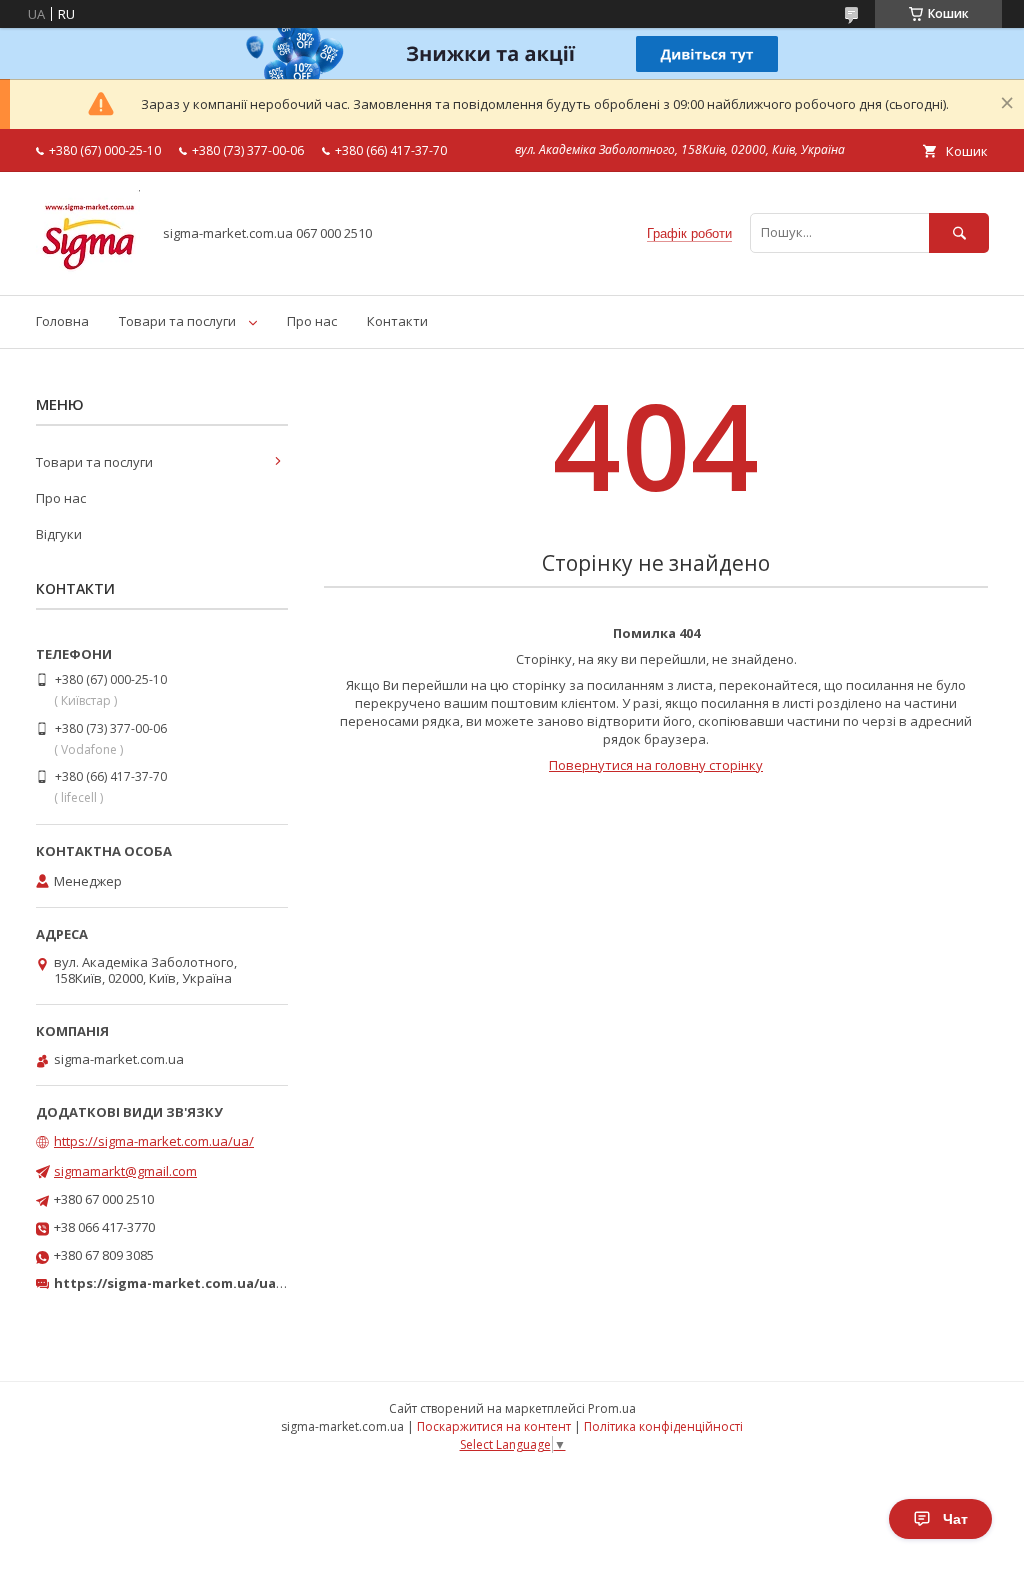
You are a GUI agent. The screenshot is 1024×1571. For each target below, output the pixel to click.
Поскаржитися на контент (494, 1426)
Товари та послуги (177, 321)
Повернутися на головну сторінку (656, 765)
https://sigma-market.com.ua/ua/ (154, 1141)
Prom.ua (612, 1408)
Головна (62, 321)
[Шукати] (959, 232)
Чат (955, 1519)
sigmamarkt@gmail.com (125, 1171)
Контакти (397, 321)
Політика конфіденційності (663, 1426)
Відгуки (59, 534)
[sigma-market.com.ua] (88, 269)
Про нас (312, 321)
